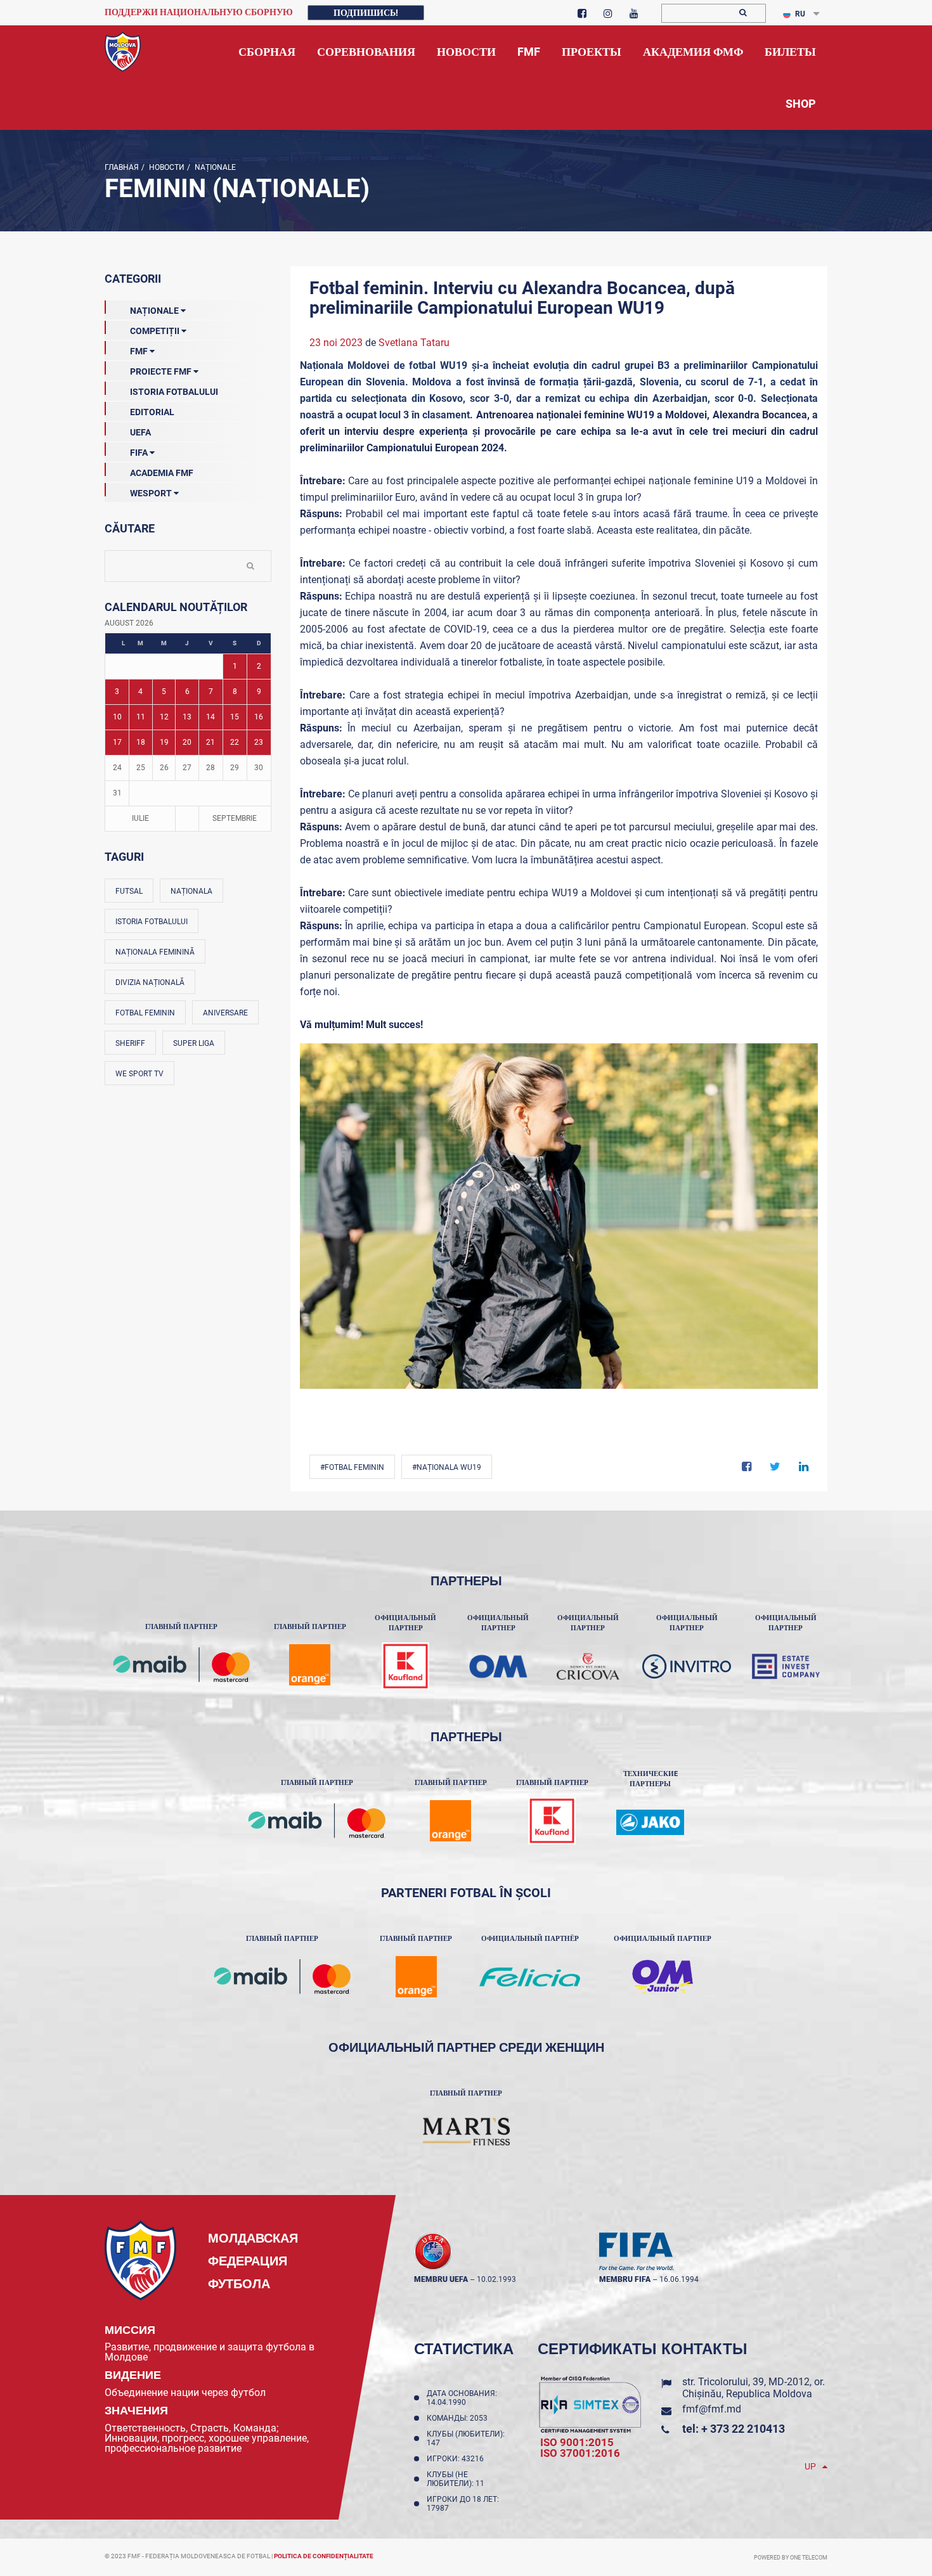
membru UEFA (441, 2279)
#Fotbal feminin (352, 1467)
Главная (122, 167)
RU (800, 14)
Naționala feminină (155, 952)
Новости (166, 167)
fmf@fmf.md (712, 2409)
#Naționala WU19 (447, 1467)
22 (235, 742)
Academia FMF (162, 473)
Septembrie (235, 818)
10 (117, 717)
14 (210, 717)
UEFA (140, 432)
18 (141, 742)
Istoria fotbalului (152, 922)
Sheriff (130, 1043)
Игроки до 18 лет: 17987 (463, 2504)
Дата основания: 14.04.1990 (462, 2398)
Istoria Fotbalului (174, 392)
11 (141, 717)
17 (117, 742)
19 (164, 742)
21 (210, 742)
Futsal (129, 891)
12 (164, 717)
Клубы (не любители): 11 (457, 2479)
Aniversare (225, 1013)
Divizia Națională (150, 982)
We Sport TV (139, 1074)
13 (187, 717)
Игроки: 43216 (457, 2459)
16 (259, 717)
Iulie (140, 818)
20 (187, 742)
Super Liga (194, 1043)
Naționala (191, 891)
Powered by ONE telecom (791, 2558)
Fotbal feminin (145, 1013)
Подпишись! (366, 13)
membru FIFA (625, 2279)
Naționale (214, 167)
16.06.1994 (679, 2279)
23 (259, 742)
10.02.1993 (496, 2279)
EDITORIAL (152, 412)
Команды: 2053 (459, 2418)
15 (235, 717)
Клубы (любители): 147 (466, 2438)
